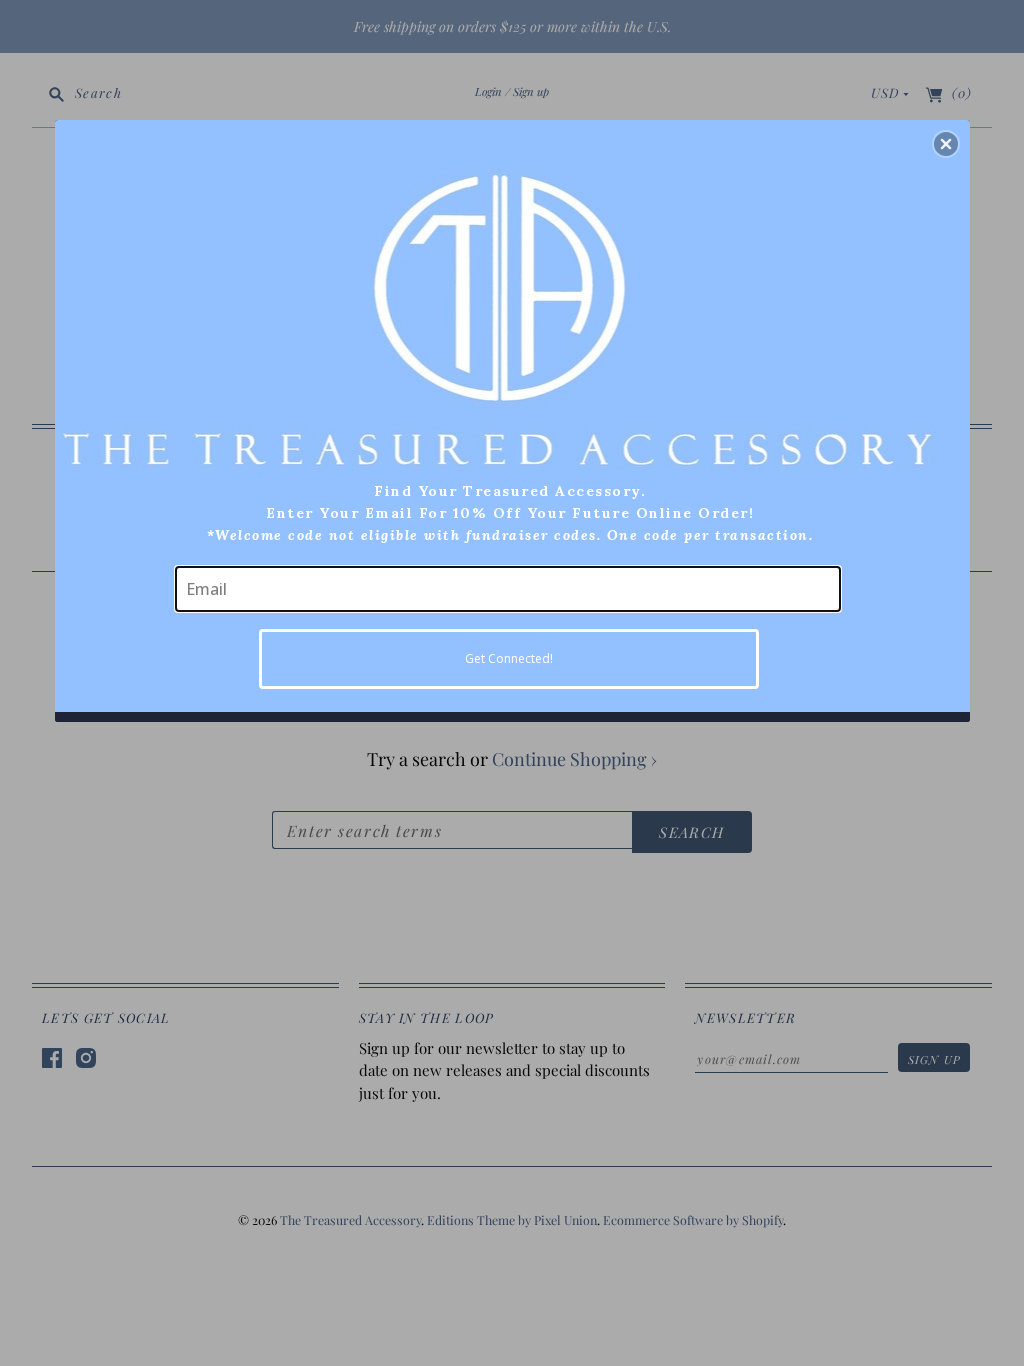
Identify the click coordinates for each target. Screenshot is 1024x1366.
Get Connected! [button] (509, 658)
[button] (946, 144)
